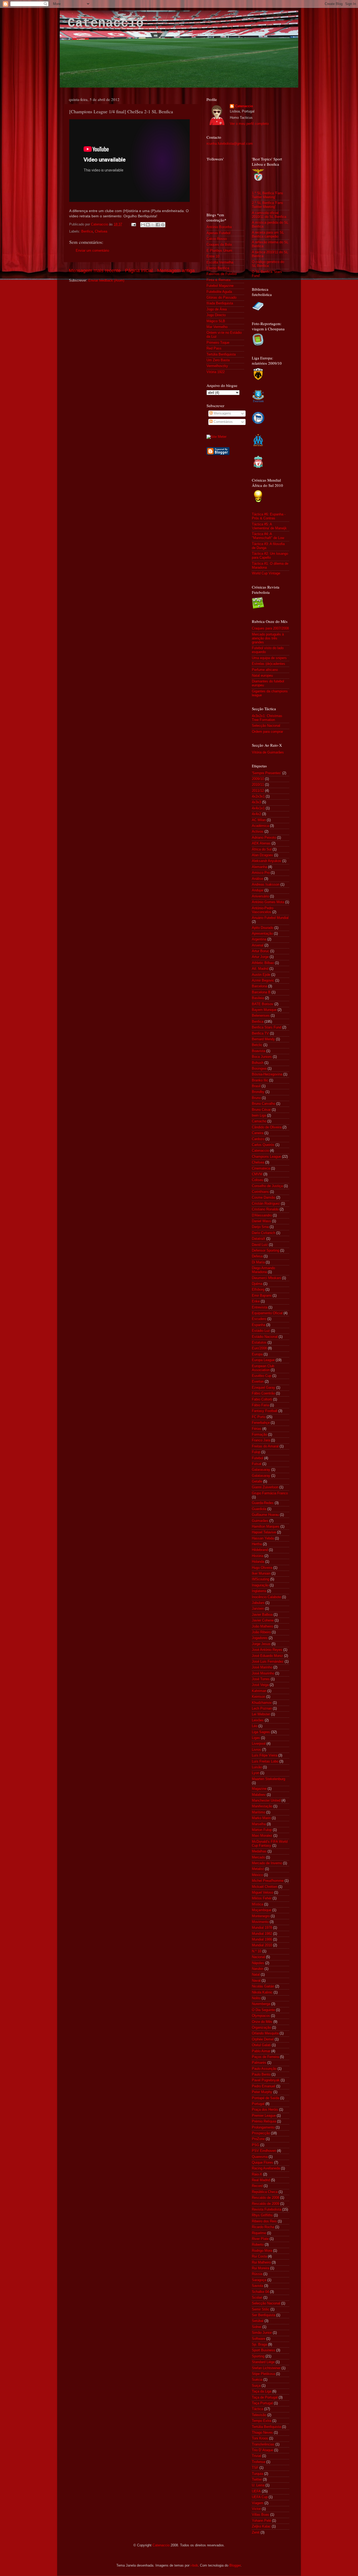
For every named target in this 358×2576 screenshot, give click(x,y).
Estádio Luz (261, 1331)
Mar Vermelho (217, 327)
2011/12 (258, 791)
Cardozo (258, 1139)
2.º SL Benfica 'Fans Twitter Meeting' (267, 205)
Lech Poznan (262, 1709)
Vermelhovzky (217, 366)
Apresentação (262, 934)
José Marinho (262, 1667)
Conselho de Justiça (267, 1186)
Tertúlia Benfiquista (221, 354)
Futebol (257, 1458)
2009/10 (258, 779)
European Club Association (263, 1368)
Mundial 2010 (262, 1945)
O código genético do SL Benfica (268, 264)
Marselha (259, 1824)
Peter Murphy (262, 2092)
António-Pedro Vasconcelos (263, 910)
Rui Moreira (261, 2268)
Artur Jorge (260, 957)
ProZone (258, 2139)
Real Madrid (261, 2180)
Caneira (258, 1133)
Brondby (258, 1092)
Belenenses (261, 1016)
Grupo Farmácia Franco (270, 1493)
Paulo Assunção (264, 2069)
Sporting (258, 2356)
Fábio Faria (260, 1405)
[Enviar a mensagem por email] (143, 225)
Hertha (257, 1544)
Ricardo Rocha (263, 2227)
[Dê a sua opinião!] (148, 225)
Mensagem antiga (176, 271)
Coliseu (257, 1180)
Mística (257, 1904)
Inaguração (260, 1585)
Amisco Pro (261, 873)
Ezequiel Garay (264, 1388)
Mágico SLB (216, 321)
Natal (256, 1975)
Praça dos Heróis (265, 2110)
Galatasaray (261, 1476)
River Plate (260, 2239)
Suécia (257, 2380)
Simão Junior (262, 2333)
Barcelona (259, 986)
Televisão (259, 2415)
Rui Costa (259, 2256)
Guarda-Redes (263, 1503)
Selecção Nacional (266, 726)
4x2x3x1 (258, 796)
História (258, 1556)
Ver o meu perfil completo (249, 124)
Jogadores (260, 1638)
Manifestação (262, 1806)
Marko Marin (261, 1818)
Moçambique (262, 1910)
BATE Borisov (263, 1004)
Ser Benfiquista (264, 2315)
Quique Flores (262, 2163)
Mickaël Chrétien (265, 1887)
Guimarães (260, 1521)
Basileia (258, 998)
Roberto (258, 2245)
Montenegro (261, 1916)
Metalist (258, 1869)
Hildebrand (260, 1550)
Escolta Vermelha (220, 262)
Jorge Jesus (261, 1644)
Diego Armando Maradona (263, 1270)
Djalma (257, 1284)
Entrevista (260, 1307)
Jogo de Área (217, 309)
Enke (256, 1301)
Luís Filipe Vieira (265, 1755)
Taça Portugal (262, 2403)
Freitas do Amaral (265, 1446)
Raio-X (257, 2174)
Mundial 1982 (262, 1934)
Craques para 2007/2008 (270, 628)
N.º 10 (257, 1951)
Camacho (259, 1121)
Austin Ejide (261, 975)
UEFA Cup (260, 2497)
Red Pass (214, 348)
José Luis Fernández (268, 1662)
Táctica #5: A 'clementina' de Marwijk (269, 526)
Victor (256, 2509)
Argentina (259, 939)
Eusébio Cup (262, 1376)
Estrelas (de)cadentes (268, 664)
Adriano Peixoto (264, 838)
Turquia (257, 2474)
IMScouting (261, 1579)
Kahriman (259, 1691)
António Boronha (219, 227)
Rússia (257, 2274)
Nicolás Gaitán (263, 1986)
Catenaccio (106, 23)
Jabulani (258, 1603)
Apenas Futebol (218, 233)
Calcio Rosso (217, 239)
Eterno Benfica (218, 268)
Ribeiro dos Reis (264, 2221)
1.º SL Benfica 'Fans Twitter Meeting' (267, 195)
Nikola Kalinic (262, 1992)
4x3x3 (256, 802)
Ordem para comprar (267, 732)
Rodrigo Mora (262, 2251)
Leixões (258, 1720)
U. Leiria (258, 2485)
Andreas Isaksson (266, 885)
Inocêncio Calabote (266, 1597)
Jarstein (258, 1609)
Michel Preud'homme (268, 1881)
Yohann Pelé (261, 2521)
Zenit (256, 2532)
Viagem (258, 2503)
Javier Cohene (263, 1620)
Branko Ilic (260, 1080)
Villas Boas (261, 2515)
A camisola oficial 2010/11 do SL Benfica (269, 215)
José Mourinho (263, 1673)
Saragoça (259, 2280)
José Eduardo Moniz (267, 1656)
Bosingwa (259, 1069)
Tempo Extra (262, 2421)
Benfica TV (260, 1033)
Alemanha (259, 867)
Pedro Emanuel (264, 2086)
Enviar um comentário (92, 251)
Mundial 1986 (262, 1939)
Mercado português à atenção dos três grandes (268, 638)
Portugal (258, 2104)
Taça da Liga (262, 2391)
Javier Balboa (262, 1615)
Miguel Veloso (262, 1893)
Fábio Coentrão (263, 1393)
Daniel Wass (261, 1221)
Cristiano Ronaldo (265, 1209)
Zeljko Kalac (261, 2526)
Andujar (258, 890)
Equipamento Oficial (267, 1313)
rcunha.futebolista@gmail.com (230, 144)
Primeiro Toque (218, 343)
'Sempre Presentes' (267, 773)
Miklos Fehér (262, 1898)
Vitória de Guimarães (268, 752)
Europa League (263, 1360)
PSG (256, 2145)
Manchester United (266, 1801)
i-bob (194, 2566)
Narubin (258, 1969)
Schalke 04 (260, 2292)
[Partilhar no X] (153, 225)
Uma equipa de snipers (269, 658)
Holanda (258, 1562)
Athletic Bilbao (263, 963)
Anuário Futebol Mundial (270, 918)
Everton (258, 1382)
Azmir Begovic (263, 980)
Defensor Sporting (265, 1251)
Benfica (87, 231)
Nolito (256, 1998)
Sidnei (257, 2327)
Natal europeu (262, 676)
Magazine (259, 1789)
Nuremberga (261, 2004)
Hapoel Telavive (264, 1532)
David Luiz (260, 1245)
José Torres (261, 1679)
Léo (255, 1726)
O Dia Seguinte (263, 2010)
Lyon (256, 1773)
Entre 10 (213, 256)
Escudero (259, 1319)
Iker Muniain (261, 1573)
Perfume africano (265, 670)
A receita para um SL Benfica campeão (268, 235)
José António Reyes (267, 1650)
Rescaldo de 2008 (265, 2198)
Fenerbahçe (261, 1423)
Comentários (223, 422)
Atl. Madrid (260, 969)
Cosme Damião (264, 1198)
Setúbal (258, 2321)
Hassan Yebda (263, 1538)
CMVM (257, 1174)
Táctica (257, 2409)
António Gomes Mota (268, 902)
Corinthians (260, 1192)
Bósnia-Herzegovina (267, 1074)
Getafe (257, 1481)
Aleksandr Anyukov (267, 861)
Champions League (266, 1157)
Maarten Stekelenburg (268, 1779)
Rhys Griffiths (262, 2215)
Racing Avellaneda (266, 2168)
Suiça (256, 2386)
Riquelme (259, 2233)
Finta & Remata (218, 280)
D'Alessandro (262, 1215)
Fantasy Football (265, 1411)
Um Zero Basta (218, 360)
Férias (257, 1429)
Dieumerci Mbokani (266, 1278)
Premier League (264, 2116)
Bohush (258, 1063)
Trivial (256, 2456)
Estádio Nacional (265, 1337)
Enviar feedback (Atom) (106, 281)
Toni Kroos (260, 2438)
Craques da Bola (219, 245)
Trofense (259, 2462)
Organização (261, 2028)
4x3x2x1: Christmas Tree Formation (267, 718)
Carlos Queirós (263, 1145)
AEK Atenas (261, 843)
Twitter (257, 2480)
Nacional (258, 1957)
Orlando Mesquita (265, 2033)
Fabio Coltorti (262, 1399)
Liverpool (259, 1744)
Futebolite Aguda (219, 292)
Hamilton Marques (266, 1527)
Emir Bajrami (262, 1296)
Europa (257, 1354)
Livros (256, 1750)
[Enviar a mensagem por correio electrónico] (133, 224)
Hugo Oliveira (262, 1568)
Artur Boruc (261, 951)
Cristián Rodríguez (266, 1204)
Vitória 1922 (216, 372)
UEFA (256, 2491)
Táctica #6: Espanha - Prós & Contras (269, 516)
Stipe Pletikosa (263, 2374)
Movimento (260, 1922)
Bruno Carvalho (264, 1104)
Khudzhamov (262, 1703)
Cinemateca (261, 1168)
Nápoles (258, 1963)
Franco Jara (261, 1440)
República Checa (265, 2192)
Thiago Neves (262, 2433)
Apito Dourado (263, 928)
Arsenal (258, 945)
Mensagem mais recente (95, 271)
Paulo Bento (261, 2074)
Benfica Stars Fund (267, 1027)
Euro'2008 (259, 1348)
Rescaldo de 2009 (265, 2204)
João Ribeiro (261, 1632)
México (257, 1875)
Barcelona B (261, 992)
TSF (255, 2468)
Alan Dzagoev (262, 855)
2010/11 (258, 785)
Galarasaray (261, 1470)
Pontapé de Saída (265, 2098)
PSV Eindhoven (264, 2151)
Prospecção (261, 2133)
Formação (259, 1435)
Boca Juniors (262, 1057)
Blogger (235, 2566)
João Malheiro (262, 1626)
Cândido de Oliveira (267, 1127)
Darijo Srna (260, 1227)
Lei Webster (261, 1714)
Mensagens (222, 413)
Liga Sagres (261, 1732)
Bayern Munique (264, 1010)
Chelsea (101, 231)
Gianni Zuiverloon (265, 1487)
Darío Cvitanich (264, 1233)
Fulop (256, 1452)
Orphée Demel (263, 2039)
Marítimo (259, 1812)
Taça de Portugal (265, 2397)
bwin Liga (259, 1115)
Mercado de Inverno (267, 1863)
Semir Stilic (261, 2309)
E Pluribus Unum (219, 251)
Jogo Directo (216, 315)
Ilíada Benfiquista (220, 303)
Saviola (257, 2286)
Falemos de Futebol (222, 274)
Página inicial (139, 271)
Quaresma (260, 2157)
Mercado (258, 1857)
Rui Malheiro (261, 2262)
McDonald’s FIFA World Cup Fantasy (270, 1844)
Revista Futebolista (267, 2209)
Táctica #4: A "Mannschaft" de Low (268, 536)
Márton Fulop (262, 1830)
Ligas (256, 1738)
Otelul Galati (261, 2045)
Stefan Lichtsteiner (266, 2368)
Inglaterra (259, 1591)
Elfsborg (258, 1290)
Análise (257, 879)
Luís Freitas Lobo (265, 1761)
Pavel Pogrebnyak (266, 2080)
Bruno (256, 1098)
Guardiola (259, 1509)
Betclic (257, 1045)
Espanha (259, 1325)
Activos (258, 832)
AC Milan (259, 820)
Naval (256, 1981)
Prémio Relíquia (264, 2121)
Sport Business (264, 2350)
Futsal (257, 1464)
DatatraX (259, 1239)
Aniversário (260, 896)
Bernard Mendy (263, 1039)
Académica (260, 826)
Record (257, 2186)
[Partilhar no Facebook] (158, 225)
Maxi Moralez (262, 1836)
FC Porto (259, 1417)
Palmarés (259, 2063)
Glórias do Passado (221, 298)
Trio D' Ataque (262, 2450)
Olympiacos (261, 2016)
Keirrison (259, 1697)
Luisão (257, 1767)
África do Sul (262, 849)
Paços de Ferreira (265, 2057)
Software (259, 2339)
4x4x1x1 (258, 808)
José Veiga (260, 1685)
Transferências (263, 2444)
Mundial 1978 (262, 1928)
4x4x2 (256, 814)
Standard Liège (263, 2362)
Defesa (257, 1256)
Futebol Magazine (220, 286)
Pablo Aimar (261, 2051)
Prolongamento (263, 2127)
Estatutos (259, 1343)
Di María (258, 1262)
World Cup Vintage (266, 573)
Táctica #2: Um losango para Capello (270, 556)
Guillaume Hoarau (265, 1515)
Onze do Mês (262, 2022)
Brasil (256, 1086)
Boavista (259, 1051)
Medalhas (259, 1851)
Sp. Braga (259, 2345)
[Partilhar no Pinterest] (163, 225)
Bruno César (261, 1110)
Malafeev (259, 1795)
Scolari (257, 2298)
